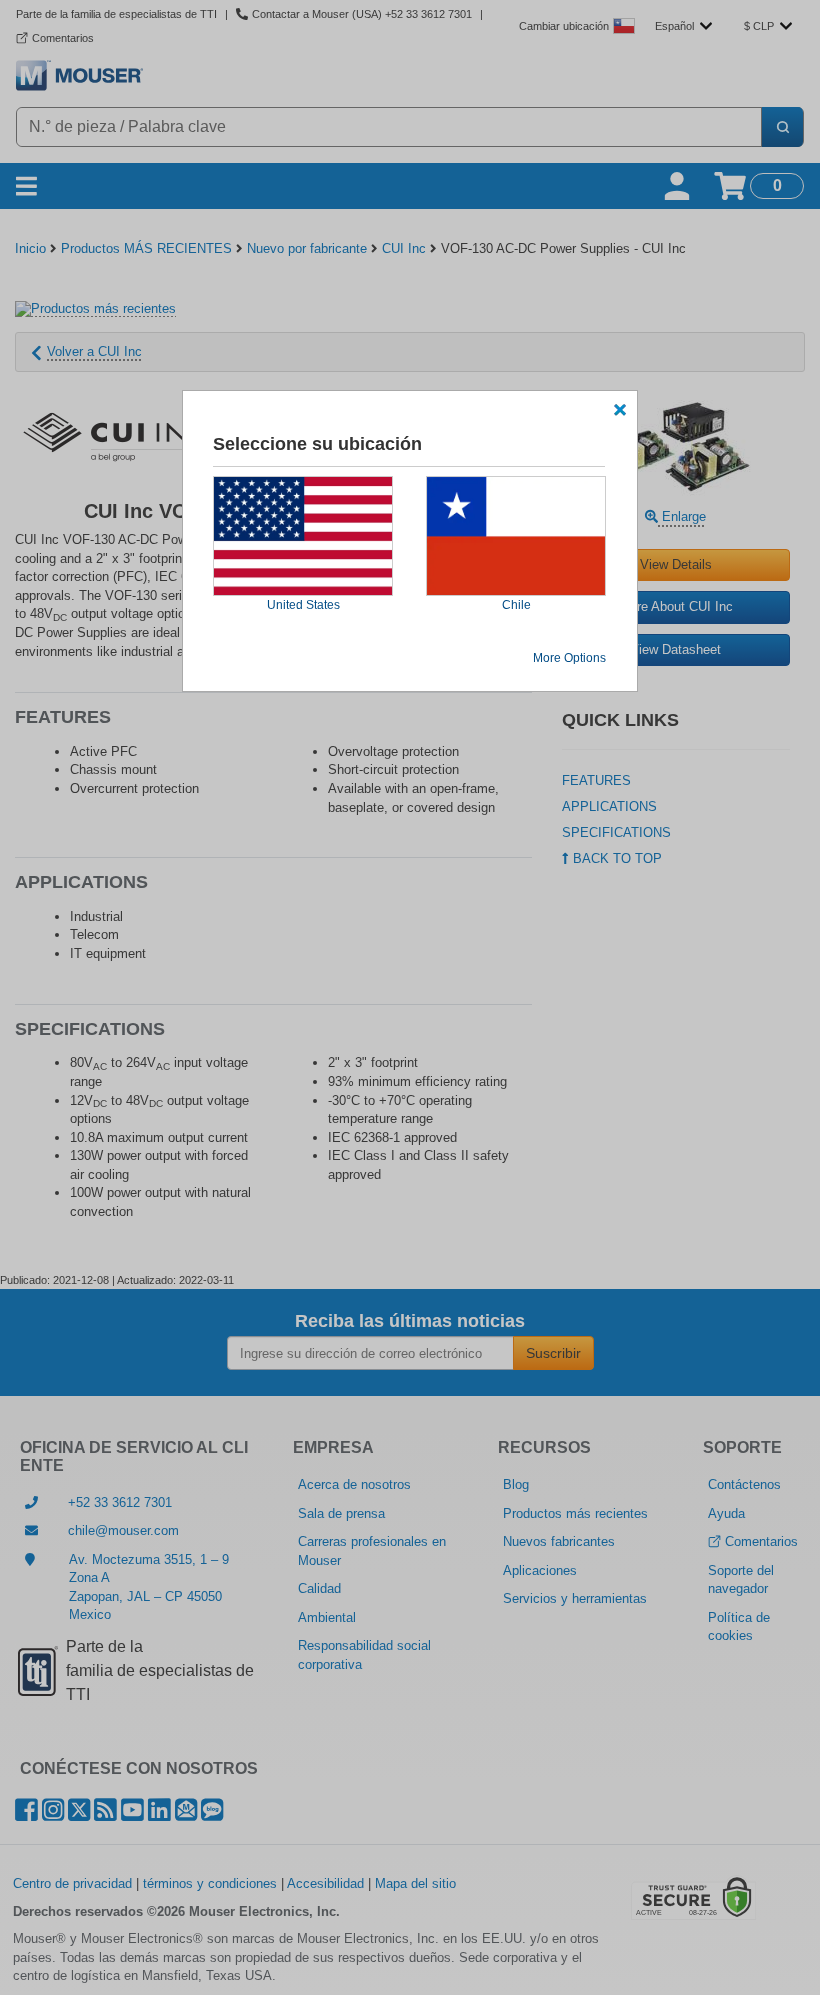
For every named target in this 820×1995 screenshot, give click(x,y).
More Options (569, 658)
